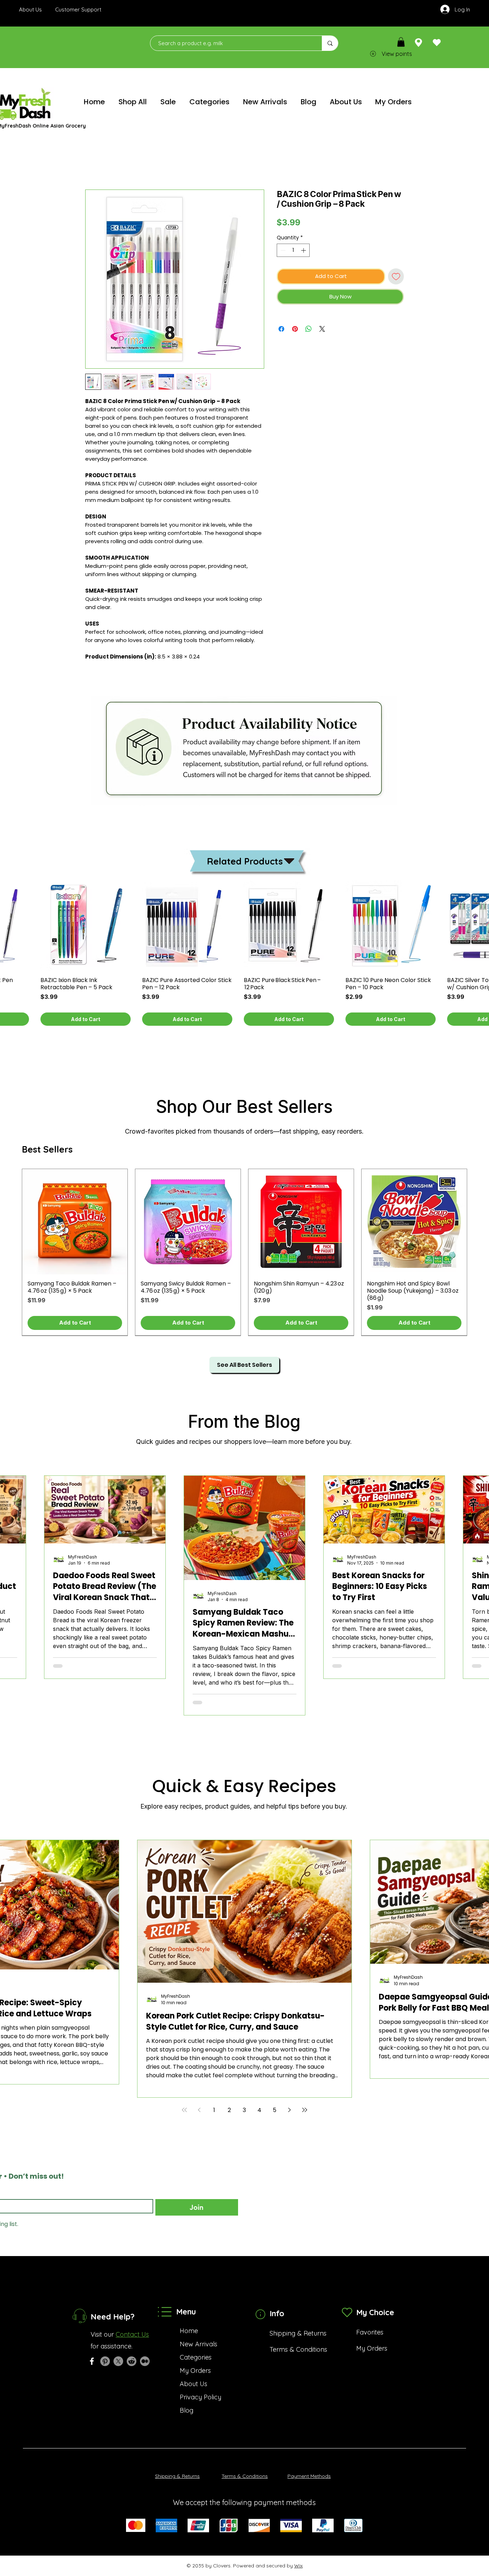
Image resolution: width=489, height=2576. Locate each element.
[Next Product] (478, 1252)
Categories (196, 2357)
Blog (187, 2410)
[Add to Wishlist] (396, 276)
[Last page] (305, 2110)
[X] (118, 2361)
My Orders (195, 2371)
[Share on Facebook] (281, 329)
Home (94, 164)
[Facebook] (92, 2361)
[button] (401, 42)
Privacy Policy (200, 2397)
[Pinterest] (105, 2361)
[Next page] (290, 2110)
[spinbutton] (293, 250)
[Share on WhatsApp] (309, 329)
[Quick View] (86, 926)
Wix (299, 2566)
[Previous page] (199, 2110)
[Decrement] (282, 250)
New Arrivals (198, 2344)
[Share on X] (322, 329)
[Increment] (304, 250)
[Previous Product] (11, 1252)
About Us (193, 2384)
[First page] (184, 2110)
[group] (245, 1252)
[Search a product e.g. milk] (330, 43)
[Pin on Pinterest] (295, 329)
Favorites (370, 2332)
